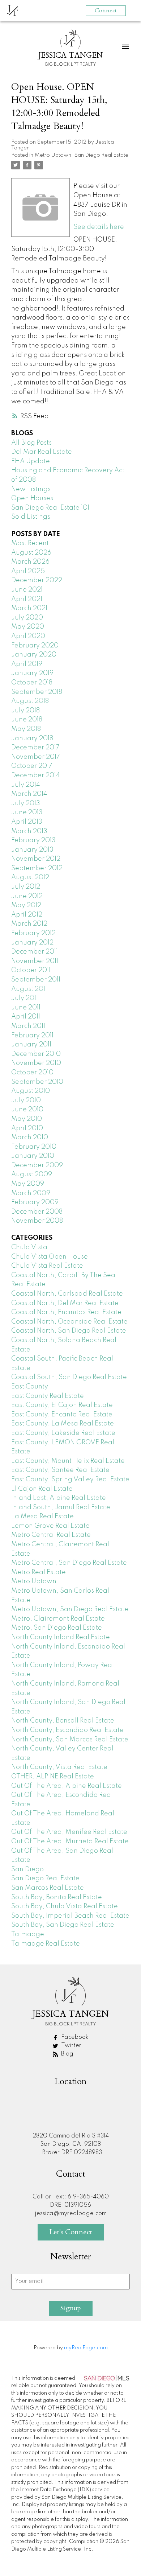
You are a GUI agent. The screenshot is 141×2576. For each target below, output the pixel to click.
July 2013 (26, 803)
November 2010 (36, 1063)
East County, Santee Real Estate (60, 1470)
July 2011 (25, 998)
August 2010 (31, 1091)
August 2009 (32, 1174)
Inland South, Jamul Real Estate (61, 1507)
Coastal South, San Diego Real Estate (69, 1377)
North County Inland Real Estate (61, 1637)
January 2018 (32, 738)
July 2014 (26, 785)
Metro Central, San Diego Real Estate (69, 1563)
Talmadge (28, 1934)
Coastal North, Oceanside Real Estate (69, 1322)
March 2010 (30, 1137)
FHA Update (31, 461)
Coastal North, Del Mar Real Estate (65, 1303)
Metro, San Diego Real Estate (57, 1628)
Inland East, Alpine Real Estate (59, 1498)
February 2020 (35, 646)
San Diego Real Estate (45, 1878)
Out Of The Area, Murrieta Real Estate (70, 1842)
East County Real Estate (48, 1396)
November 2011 (35, 961)
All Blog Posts (31, 443)
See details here (99, 227)
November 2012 (36, 859)
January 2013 (32, 850)
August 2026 (31, 553)
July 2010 (26, 1100)
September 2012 (37, 868)
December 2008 (37, 1212)
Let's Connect (71, 2232)
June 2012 (27, 896)
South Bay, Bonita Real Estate (57, 1897)
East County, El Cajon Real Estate (62, 1405)
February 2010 (34, 1147)
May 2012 (26, 905)
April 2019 (27, 664)
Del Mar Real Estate (42, 452)
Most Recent (30, 543)
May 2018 (26, 729)
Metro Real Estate (39, 1572)
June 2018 (27, 720)
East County (30, 1387)
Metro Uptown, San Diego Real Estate (82, 155)
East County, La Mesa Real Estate (63, 1424)
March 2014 (29, 794)
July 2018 (25, 711)
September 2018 (37, 692)
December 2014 (36, 775)
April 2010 (27, 1128)
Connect (106, 11)
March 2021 (29, 608)
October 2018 (32, 683)
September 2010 (37, 1082)
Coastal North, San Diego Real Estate (69, 1331)
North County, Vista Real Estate (59, 1767)
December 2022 (37, 580)
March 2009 (31, 1193)
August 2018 (30, 701)
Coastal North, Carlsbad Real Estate (67, 1294)
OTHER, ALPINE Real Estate (53, 1777)
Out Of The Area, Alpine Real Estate (67, 1786)
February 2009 (35, 1202)
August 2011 (29, 989)
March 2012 (29, 924)
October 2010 (32, 1073)
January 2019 (32, 673)
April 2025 (28, 571)
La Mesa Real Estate (42, 1517)
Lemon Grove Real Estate (50, 1526)
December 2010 (36, 1054)
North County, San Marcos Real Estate (70, 1740)
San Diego (27, 1869)
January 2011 (31, 1045)
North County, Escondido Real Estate (67, 1730)
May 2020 (28, 627)
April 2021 (27, 599)
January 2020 (34, 655)
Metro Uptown (34, 1581)
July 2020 (27, 618)
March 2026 (30, 562)
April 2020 (28, 636)
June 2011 (26, 1008)
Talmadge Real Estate (46, 1944)
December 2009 (37, 1165)
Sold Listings (31, 517)
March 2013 (29, 831)
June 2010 (27, 1110)
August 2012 (30, 877)
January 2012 (32, 943)
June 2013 (27, 812)
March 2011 (28, 1026)
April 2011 (26, 1017)
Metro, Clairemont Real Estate (58, 1619)
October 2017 (32, 766)
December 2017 (35, 748)
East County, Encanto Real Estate (62, 1415)
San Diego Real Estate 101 (50, 508)
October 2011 (31, 970)
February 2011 (32, 1036)
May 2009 (28, 1184)
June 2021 (27, 590)
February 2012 (33, 933)
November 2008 (37, 1221)
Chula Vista (29, 1247)
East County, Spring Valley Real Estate (70, 1480)
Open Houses (32, 498)
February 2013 (33, 840)
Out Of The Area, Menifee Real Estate (69, 1832)
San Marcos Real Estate (48, 1888)
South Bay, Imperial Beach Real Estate (70, 1916)
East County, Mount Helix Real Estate (68, 1461)
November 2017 (36, 757)
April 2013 (27, 822)
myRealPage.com (86, 2348)
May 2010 (27, 1119)
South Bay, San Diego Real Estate (63, 1925)
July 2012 (26, 887)
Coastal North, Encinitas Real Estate (66, 1312)
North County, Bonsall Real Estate (63, 1721)
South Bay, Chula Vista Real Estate (65, 1906)
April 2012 (27, 915)
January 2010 (33, 1156)
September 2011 (36, 980)
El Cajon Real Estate (42, 1489)
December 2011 (35, 952)
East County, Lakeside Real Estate (63, 1433)
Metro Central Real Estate (51, 1535)
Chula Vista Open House (50, 1257)
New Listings (31, 489)
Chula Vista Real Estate (47, 1266)
